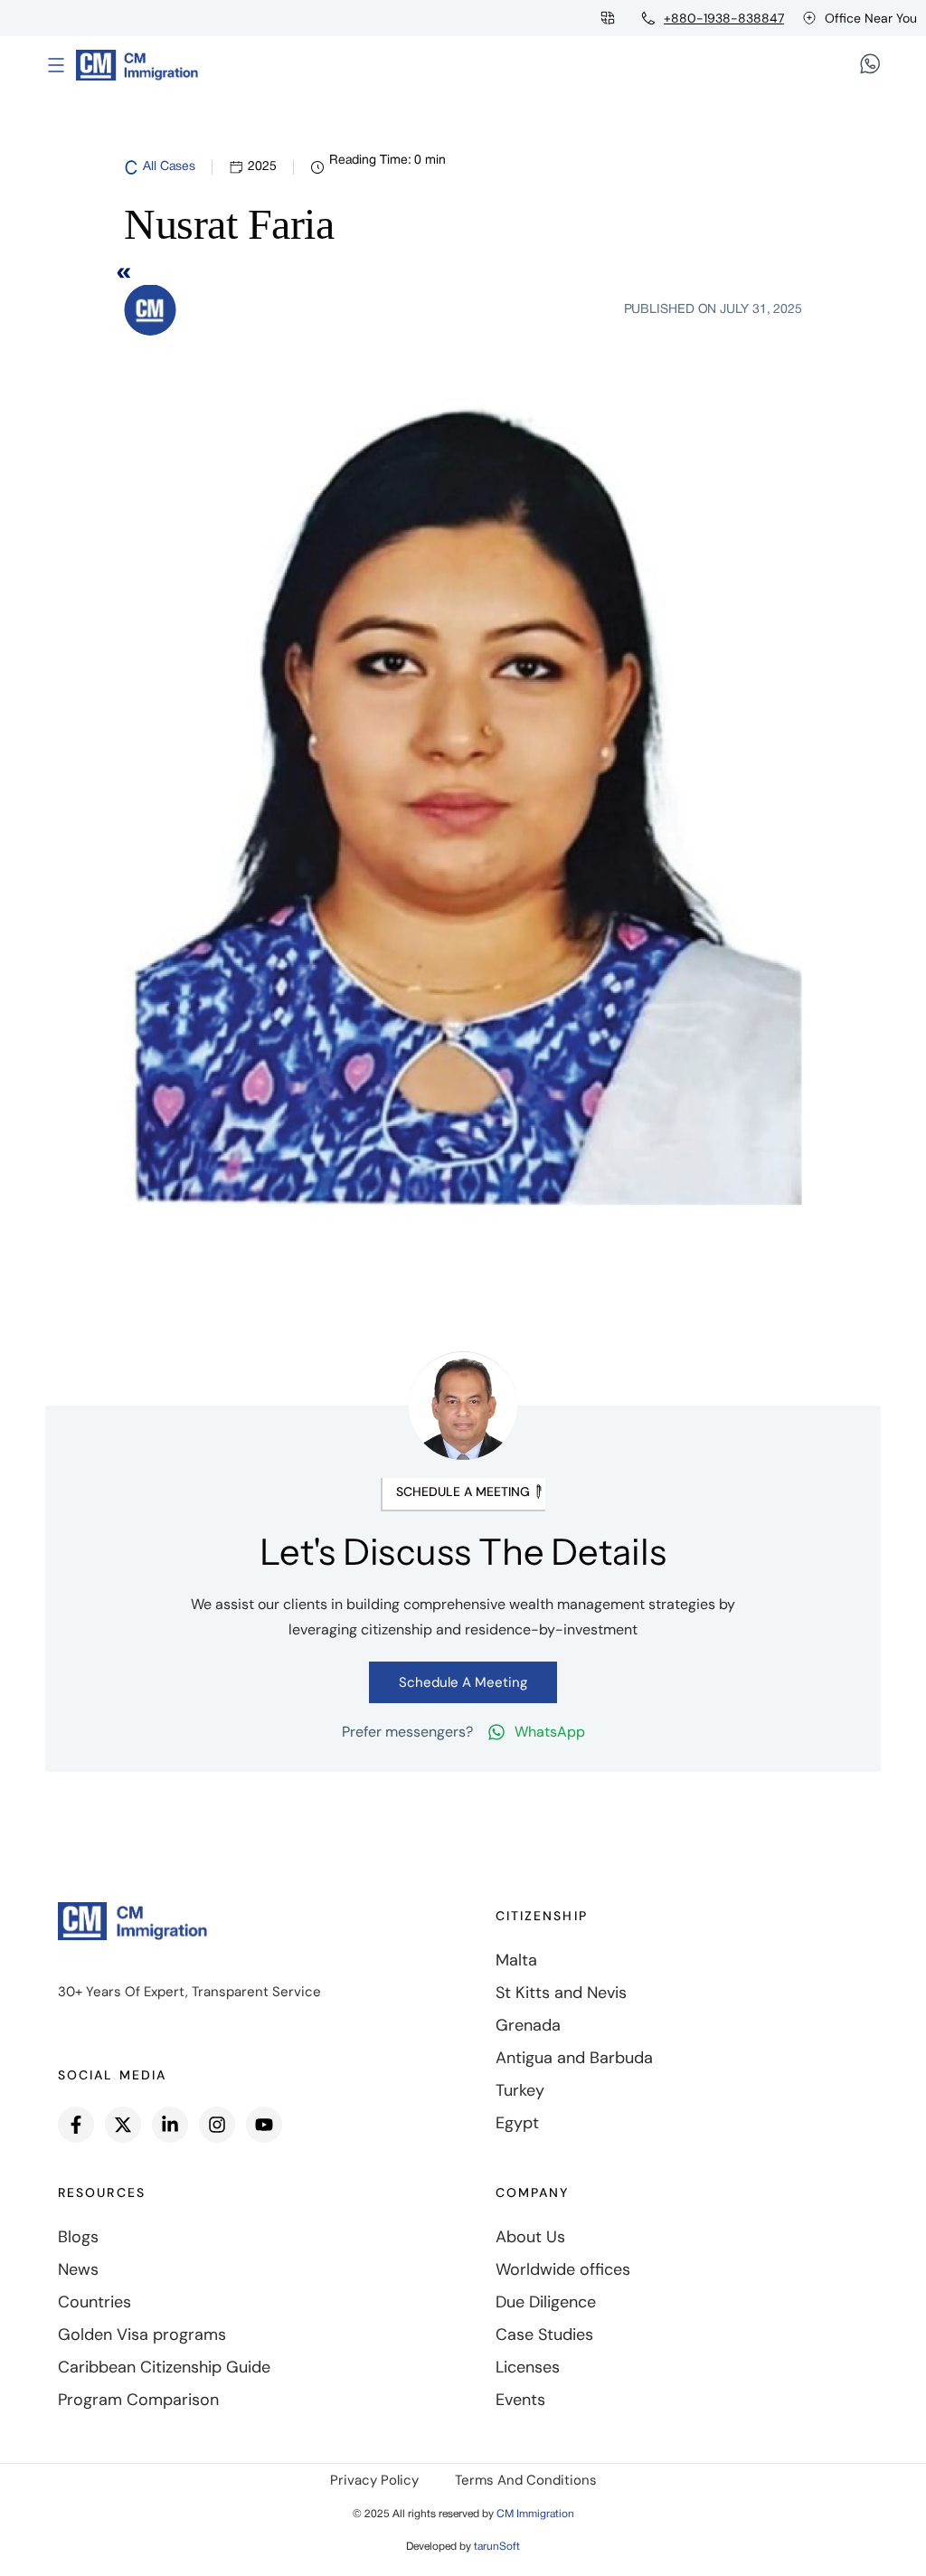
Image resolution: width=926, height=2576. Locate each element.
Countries (94, 2302)
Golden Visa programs (142, 2334)
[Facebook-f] (76, 2125)
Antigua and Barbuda (574, 2058)
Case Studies (544, 2334)
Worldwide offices (563, 2269)
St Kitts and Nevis (561, 1993)
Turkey (520, 2090)
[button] (463, 1495)
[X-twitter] (123, 2125)
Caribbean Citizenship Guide (164, 2367)
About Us (530, 2237)
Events (520, 2400)
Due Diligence (546, 2302)
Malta (516, 1960)
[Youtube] (264, 2125)
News (78, 2269)
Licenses (528, 2367)
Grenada (528, 2025)
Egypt (517, 2123)
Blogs (78, 2237)
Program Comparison (138, 2400)
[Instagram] (217, 2125)
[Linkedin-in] (170, 2125)
